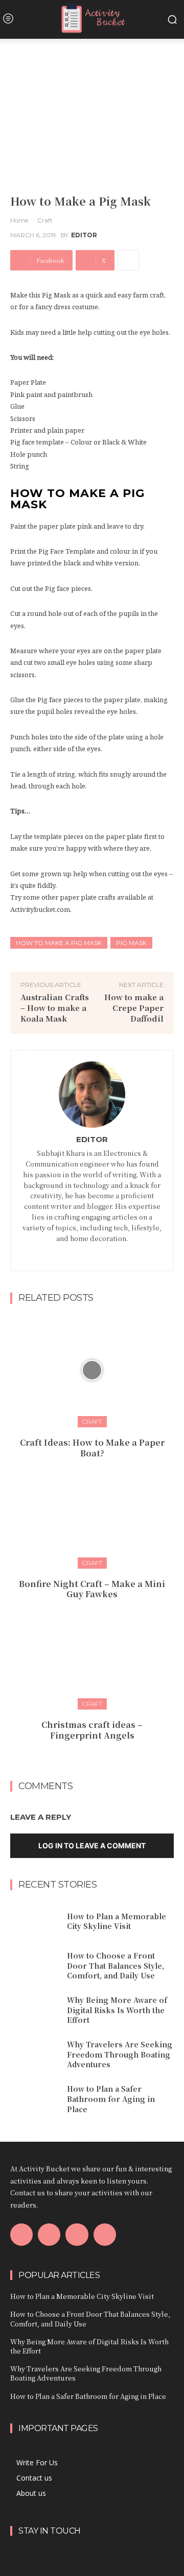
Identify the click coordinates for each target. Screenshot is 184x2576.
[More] (128, 260)
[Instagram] (49, 2235)
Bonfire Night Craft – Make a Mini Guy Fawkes (92, 1589)
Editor (84, 235)
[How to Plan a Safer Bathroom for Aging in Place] (35, 2099)
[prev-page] (82, 1758)
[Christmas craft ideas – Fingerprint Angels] (92, 1652)
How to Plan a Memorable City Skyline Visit (117, 1921)
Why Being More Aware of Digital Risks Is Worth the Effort (117, 2010)
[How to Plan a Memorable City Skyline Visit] (35, 1922)
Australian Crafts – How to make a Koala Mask (55, 1008)
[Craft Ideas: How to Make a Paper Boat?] (92, 1370)
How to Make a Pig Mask (59, 943)
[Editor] (92, 1095)
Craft (45, 220)
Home (19, 220)
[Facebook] (85, 1253)
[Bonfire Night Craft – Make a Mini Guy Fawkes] (92, 1511)
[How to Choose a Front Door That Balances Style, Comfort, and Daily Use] (35, 1966)
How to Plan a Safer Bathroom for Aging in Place (111, 2099)
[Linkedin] (99, 1253)
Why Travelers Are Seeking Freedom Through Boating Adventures (120, 2054)
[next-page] (98, 1758)
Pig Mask (131, 943)
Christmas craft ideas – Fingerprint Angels (92, 1730)
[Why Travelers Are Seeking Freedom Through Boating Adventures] (35, 2055)
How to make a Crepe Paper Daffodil (134, 1008)
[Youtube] (105, 2235)
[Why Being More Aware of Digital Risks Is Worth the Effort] (35, 2010)
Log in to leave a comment (92, 1846)
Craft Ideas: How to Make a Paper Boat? (92, 1448)
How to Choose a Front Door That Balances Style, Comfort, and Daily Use (116, 1965)
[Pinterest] (77, 2235)
